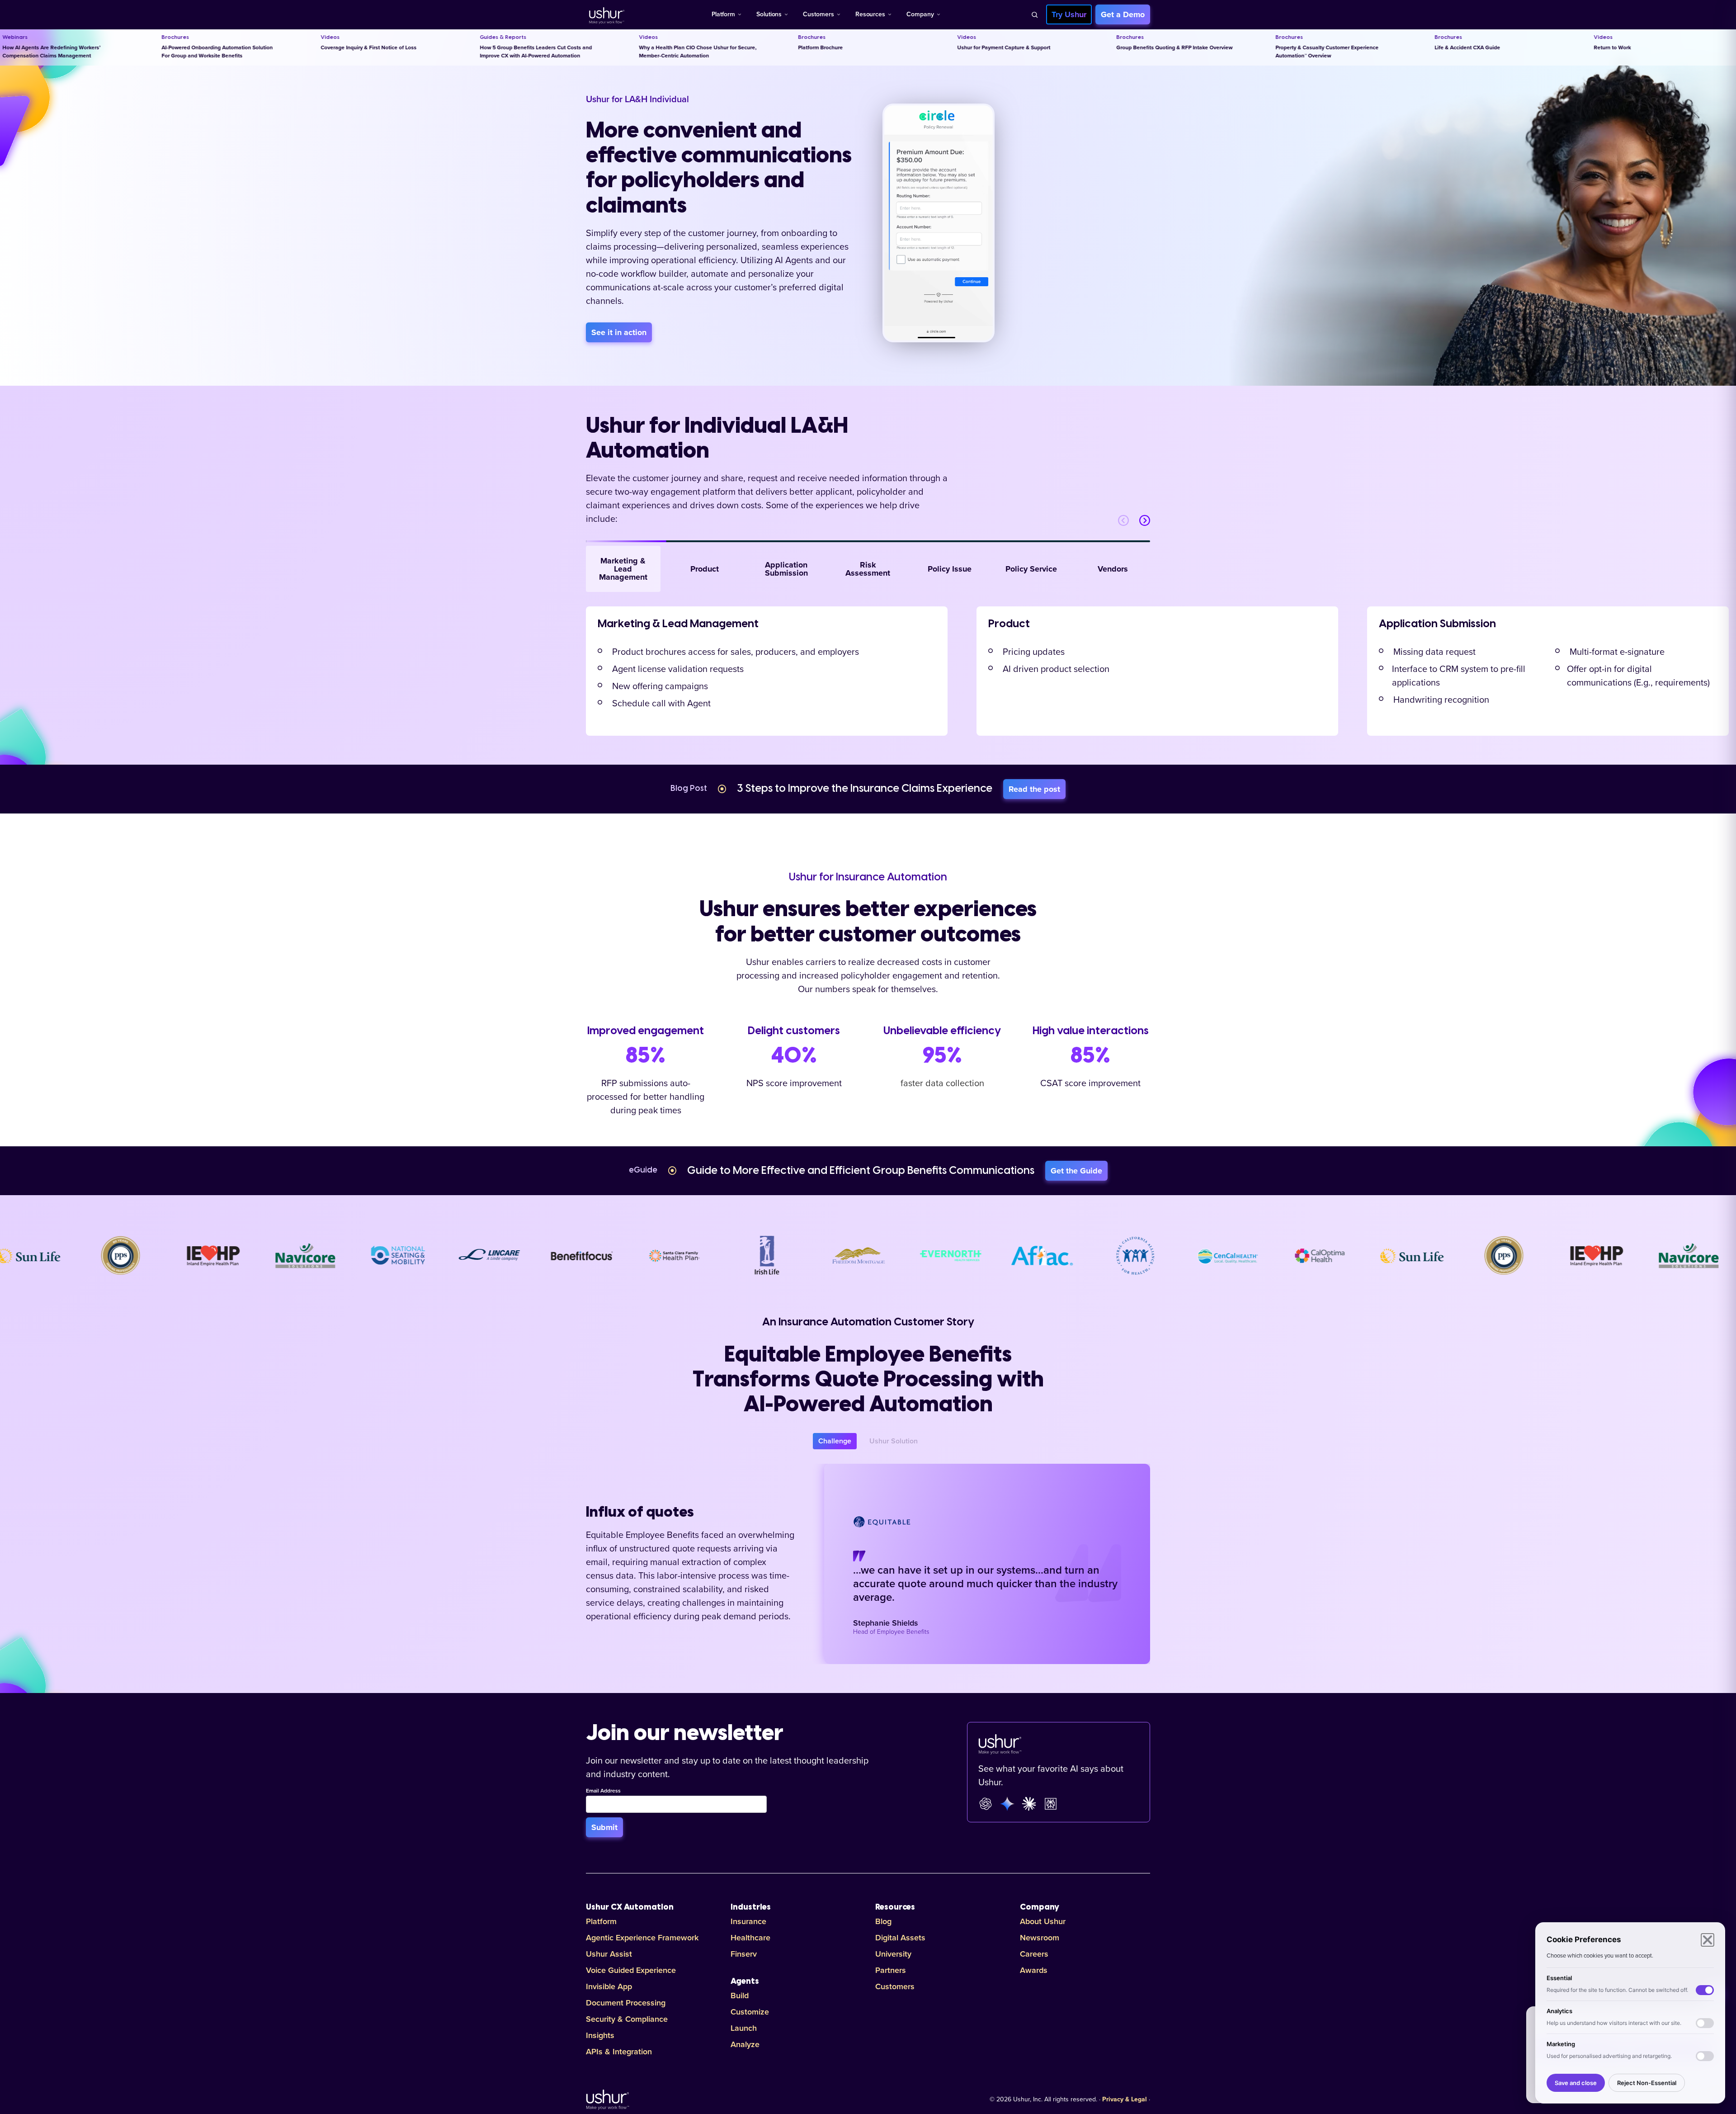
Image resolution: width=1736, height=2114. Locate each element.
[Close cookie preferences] (1708, 1940)
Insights (600, 2035)
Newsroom (1040, 1938)
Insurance (748, 1921)
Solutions (769, 14)
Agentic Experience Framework (642, 1938)
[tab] (623, 569)
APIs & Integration (619, 2052)
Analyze (745, 2044)
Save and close (1576, 2083)
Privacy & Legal (1125, 2100)
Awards (1034, 1970)
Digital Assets (900, 1938)
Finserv (744, 1954)
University (893, 1954)
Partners (891, 1970)
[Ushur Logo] (606, 14)
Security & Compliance (627, 2019)
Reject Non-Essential (1647, 2083)
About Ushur (1043, 1921)
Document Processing (626, 2003)
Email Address (603, 1791)
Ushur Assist (609, 1954)
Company (920, 14)
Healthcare (750, 1938)
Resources (870, 14)
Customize (750, 2012)
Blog (883, 1921)
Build (740, 1996)
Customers (818, 14)
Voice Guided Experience (631, 1970)
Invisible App (609, 1986)
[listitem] (767, 671)
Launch (744, 2028)
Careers (1034, 1954)
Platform (723, 14)
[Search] (1034, 14)
